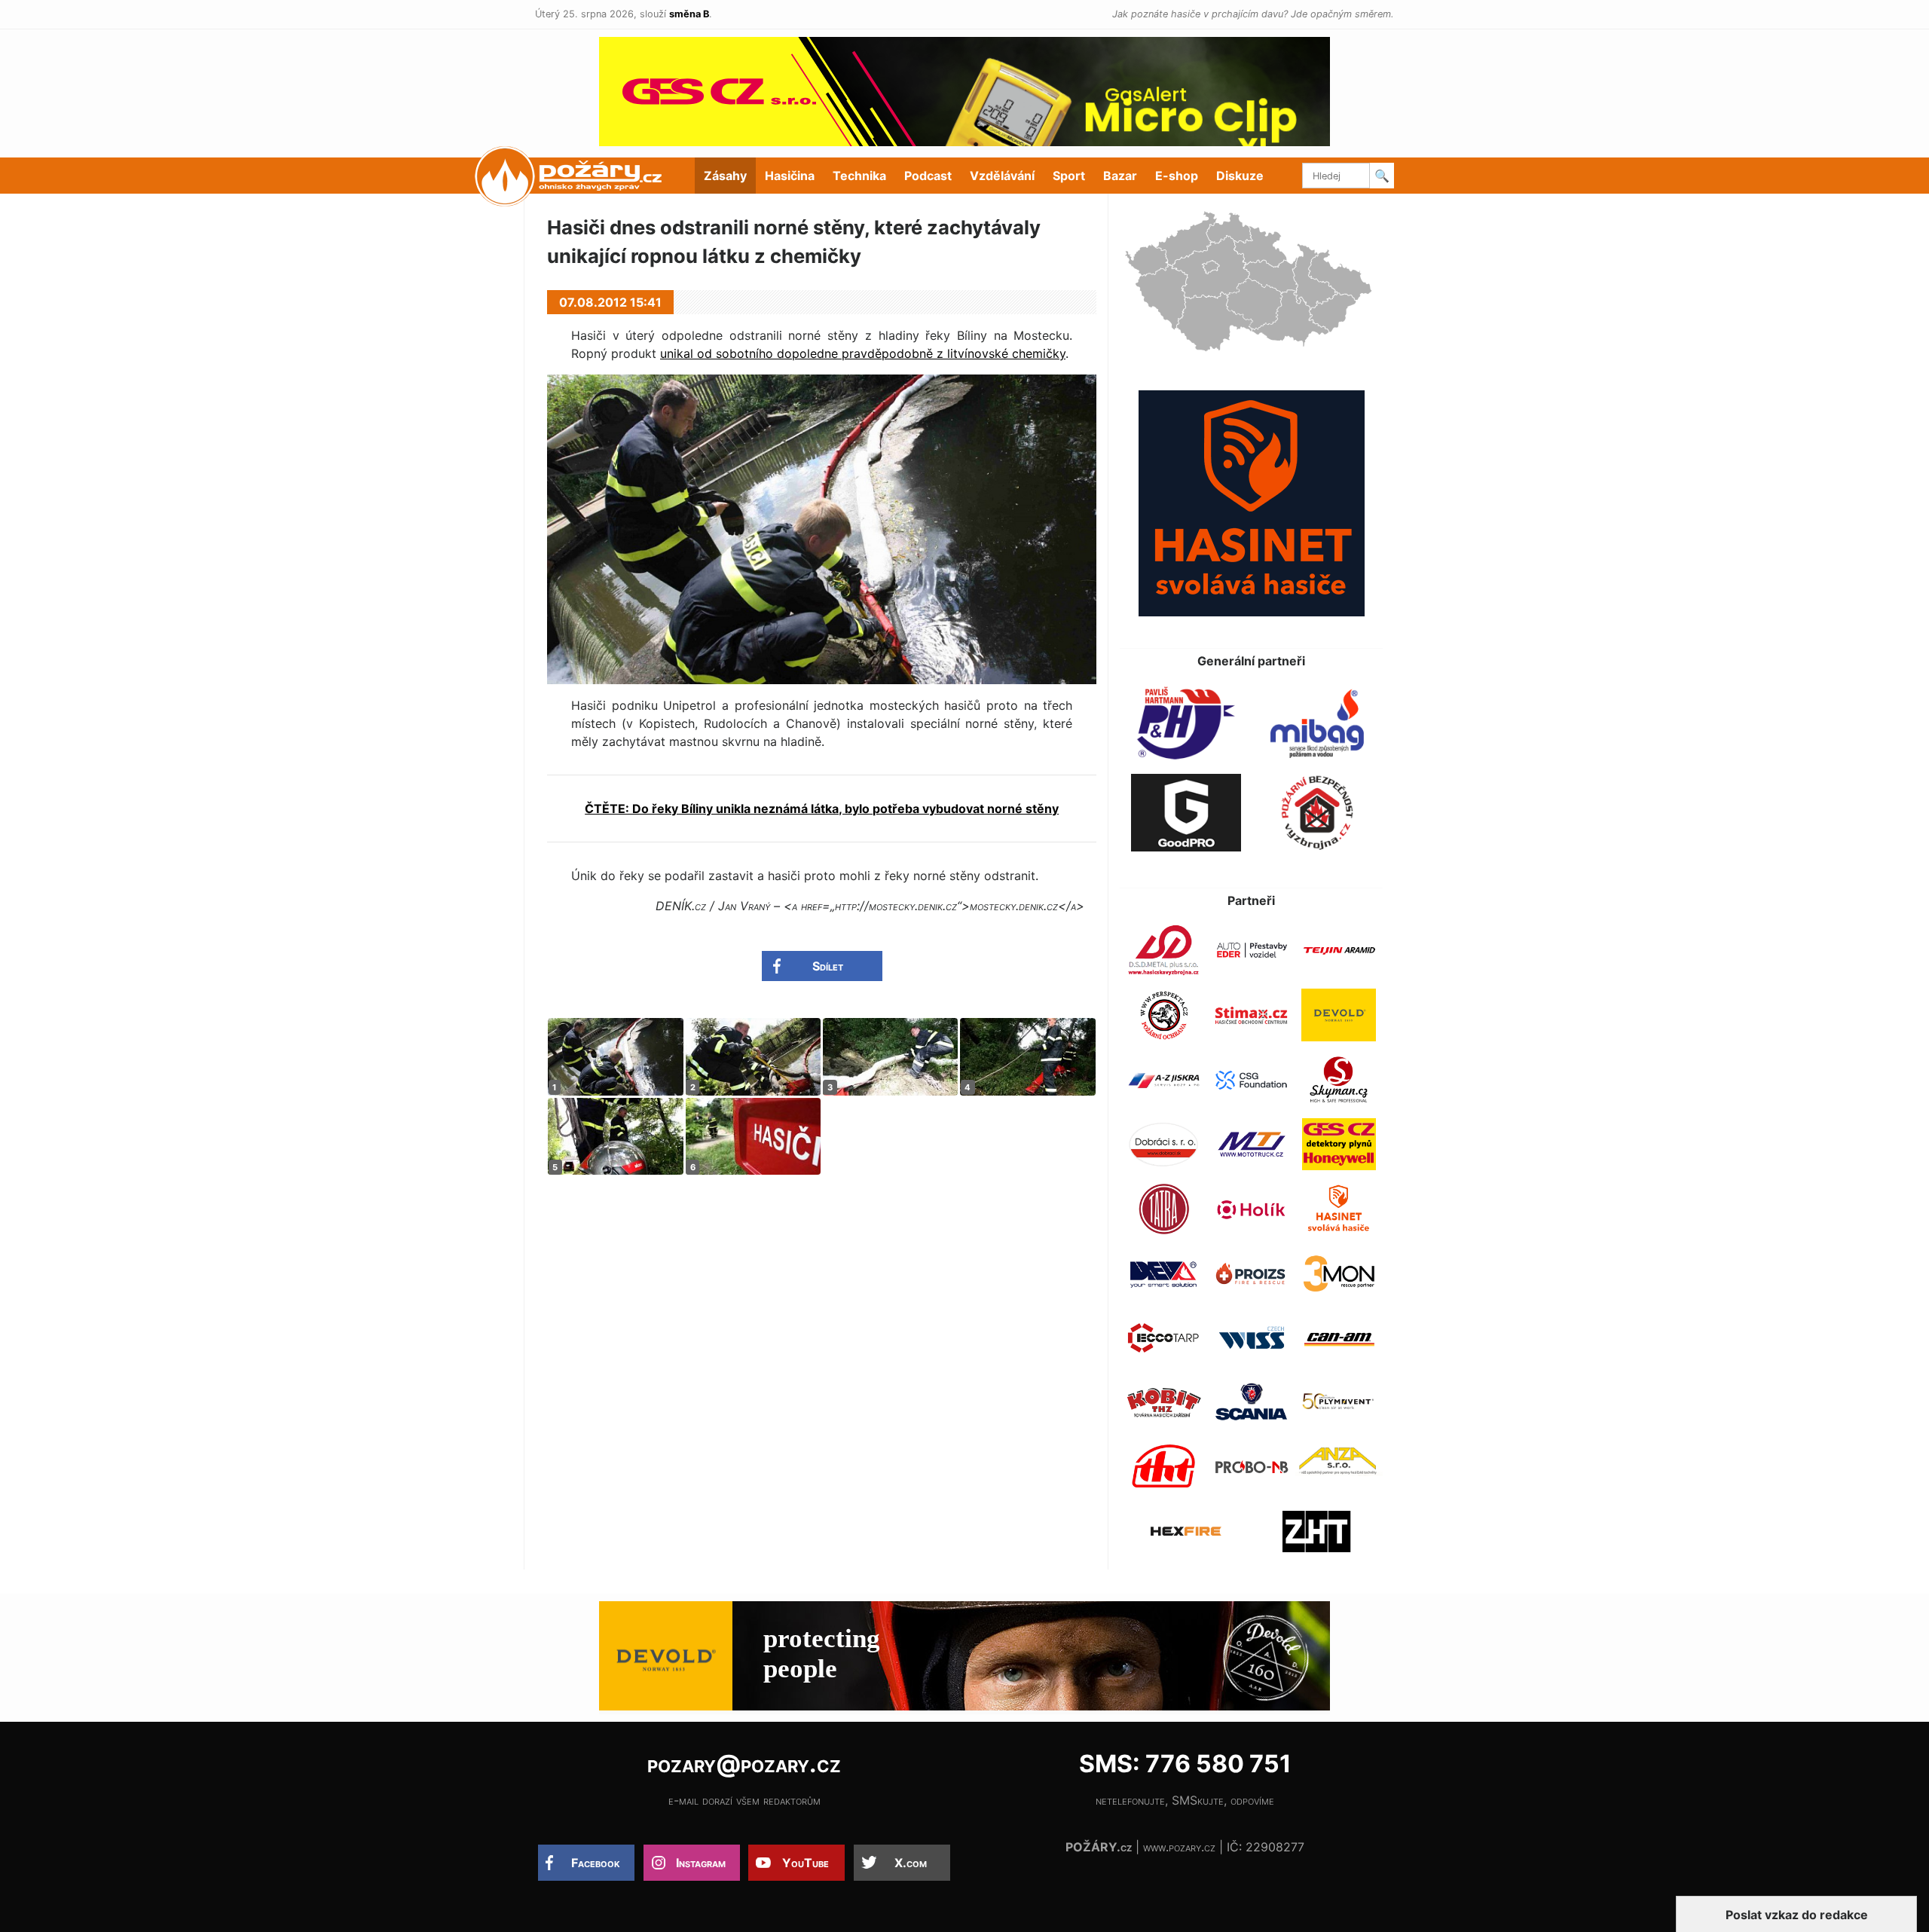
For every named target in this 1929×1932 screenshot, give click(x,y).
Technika (859, 176)
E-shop (1177, 176)
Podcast (928, 176)
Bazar (1120, 176)
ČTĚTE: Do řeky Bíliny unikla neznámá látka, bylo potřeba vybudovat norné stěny (822, 809)
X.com (911, 1863)
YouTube (806, 1863)
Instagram (701, 1863)
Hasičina (790, 176)
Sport (1069, 176)
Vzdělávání (1002, 176)
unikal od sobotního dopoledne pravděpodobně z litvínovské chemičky (863, 353)
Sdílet (828, 966)
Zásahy (725, 176)
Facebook (596, 1863)
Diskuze (1240, 176)
